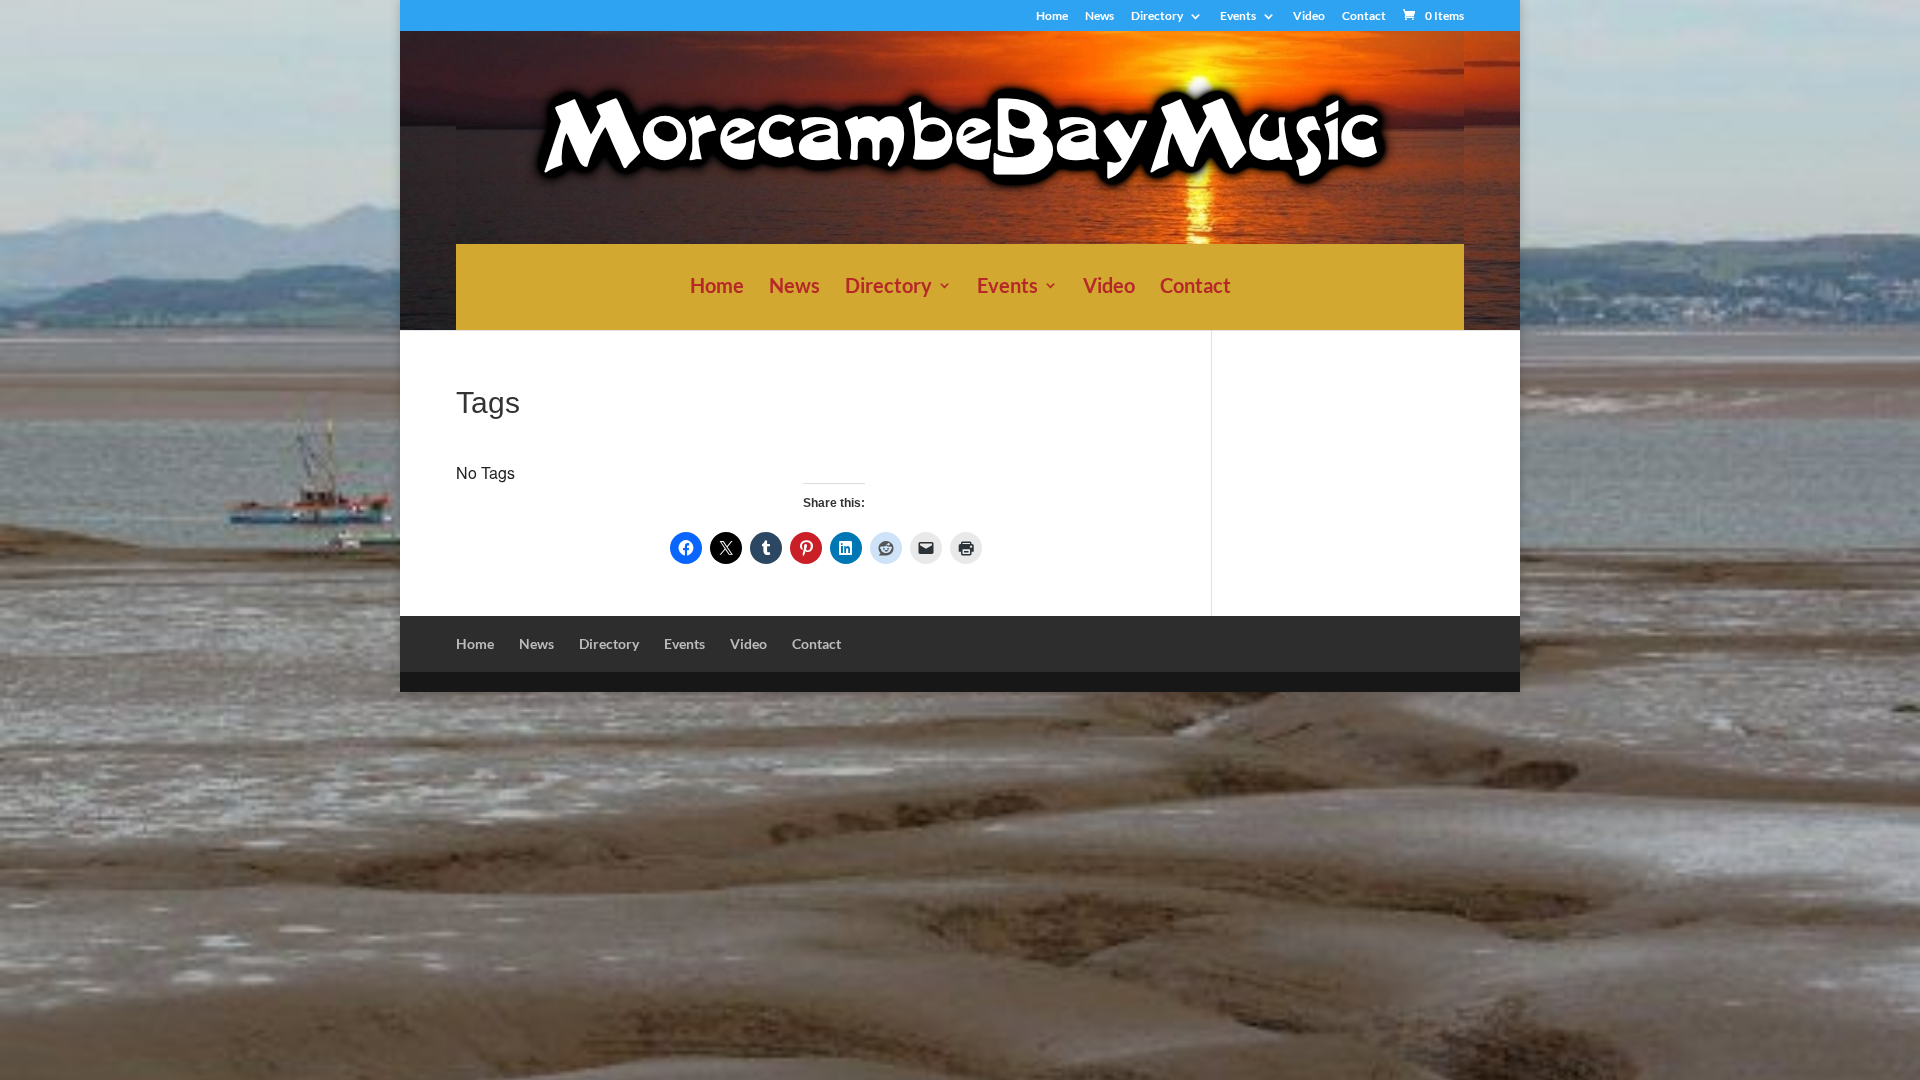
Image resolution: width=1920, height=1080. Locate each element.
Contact (1364, 16)
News (1099, 16)
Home (1052, 16)
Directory (1157, 16)
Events (1238, 16)
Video (1309, 16)
